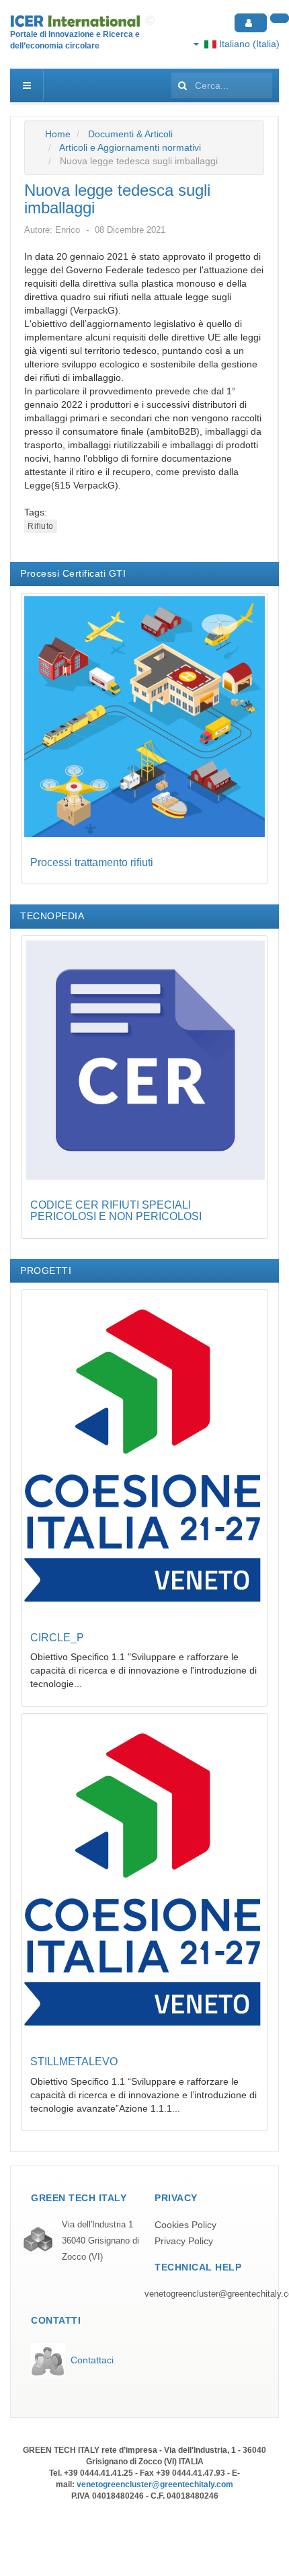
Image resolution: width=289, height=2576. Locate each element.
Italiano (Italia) (248, 44)
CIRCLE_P (57, 1638)
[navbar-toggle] (27, 85)
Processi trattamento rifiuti (92, 862)
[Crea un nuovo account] (280, 18)
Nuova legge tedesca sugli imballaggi (117, 199)
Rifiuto (41, 526)
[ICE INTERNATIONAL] (84, 21)
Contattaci (92, 2360)
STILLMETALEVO (74, 2062)
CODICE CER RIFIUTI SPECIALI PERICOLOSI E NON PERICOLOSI (116, 1211)
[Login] (251, 23)
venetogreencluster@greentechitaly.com (155, 2484)
